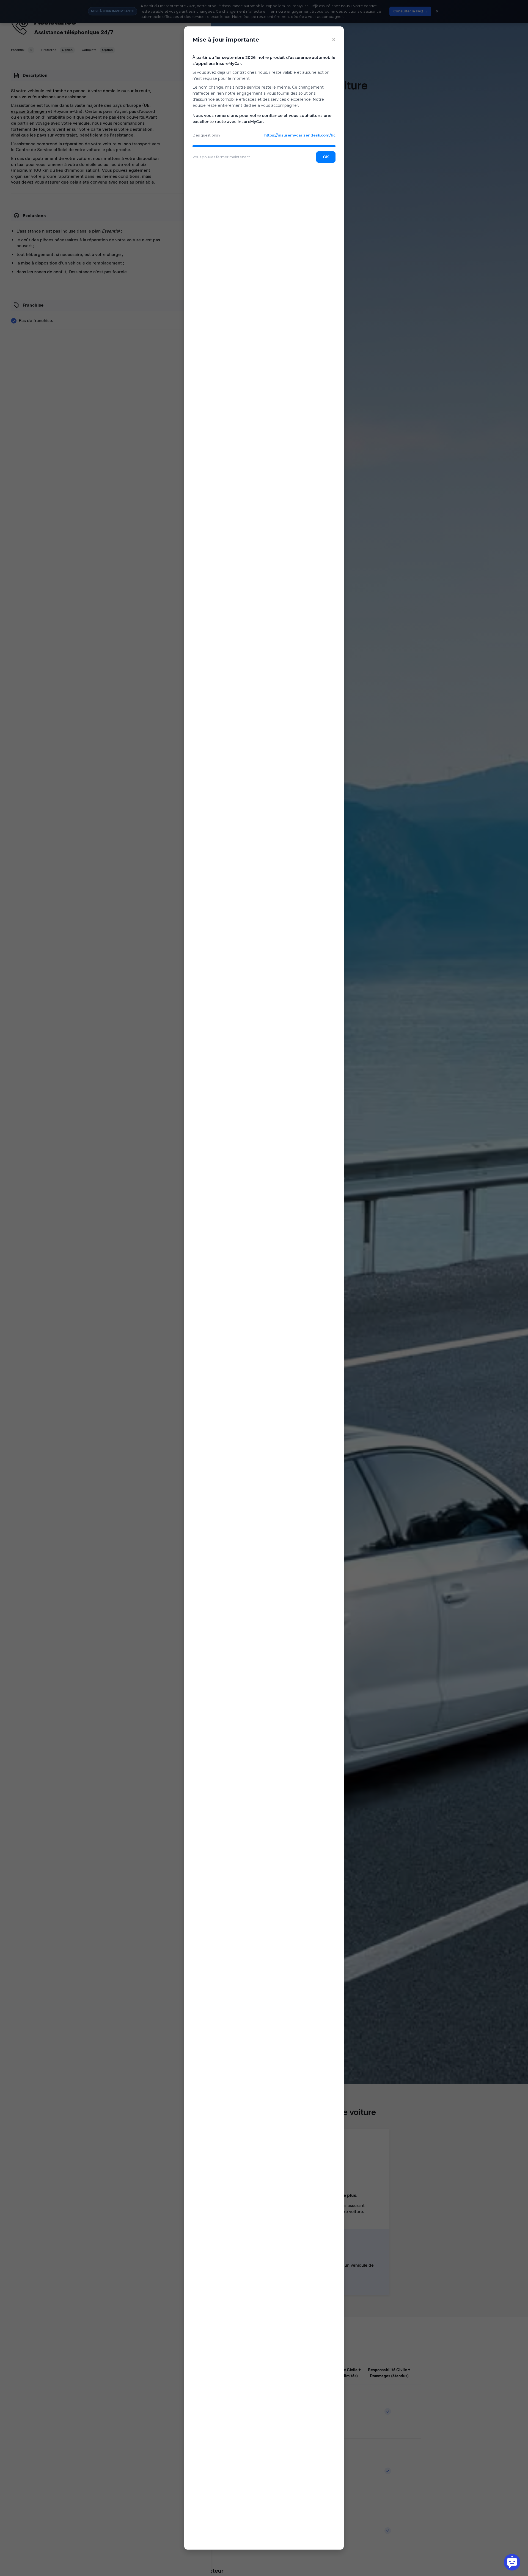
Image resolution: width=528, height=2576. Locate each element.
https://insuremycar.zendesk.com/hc (300, 135)
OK (326, 157)
